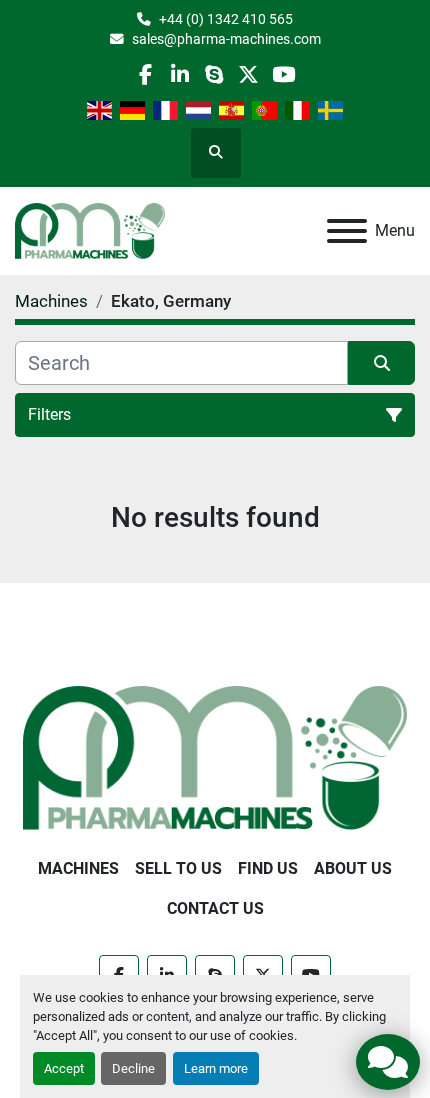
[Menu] (347, 231)
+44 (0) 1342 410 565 (226, 19)
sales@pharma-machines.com (226, 39)
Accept (64, 1068)
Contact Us (215, 908)
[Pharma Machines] (215, 756)
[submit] (381, 363)
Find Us (268, 868)
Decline (133, 1068)
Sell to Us (178, 868)
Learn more (216, 1068)
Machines (78, 868)
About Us (353, 868)
